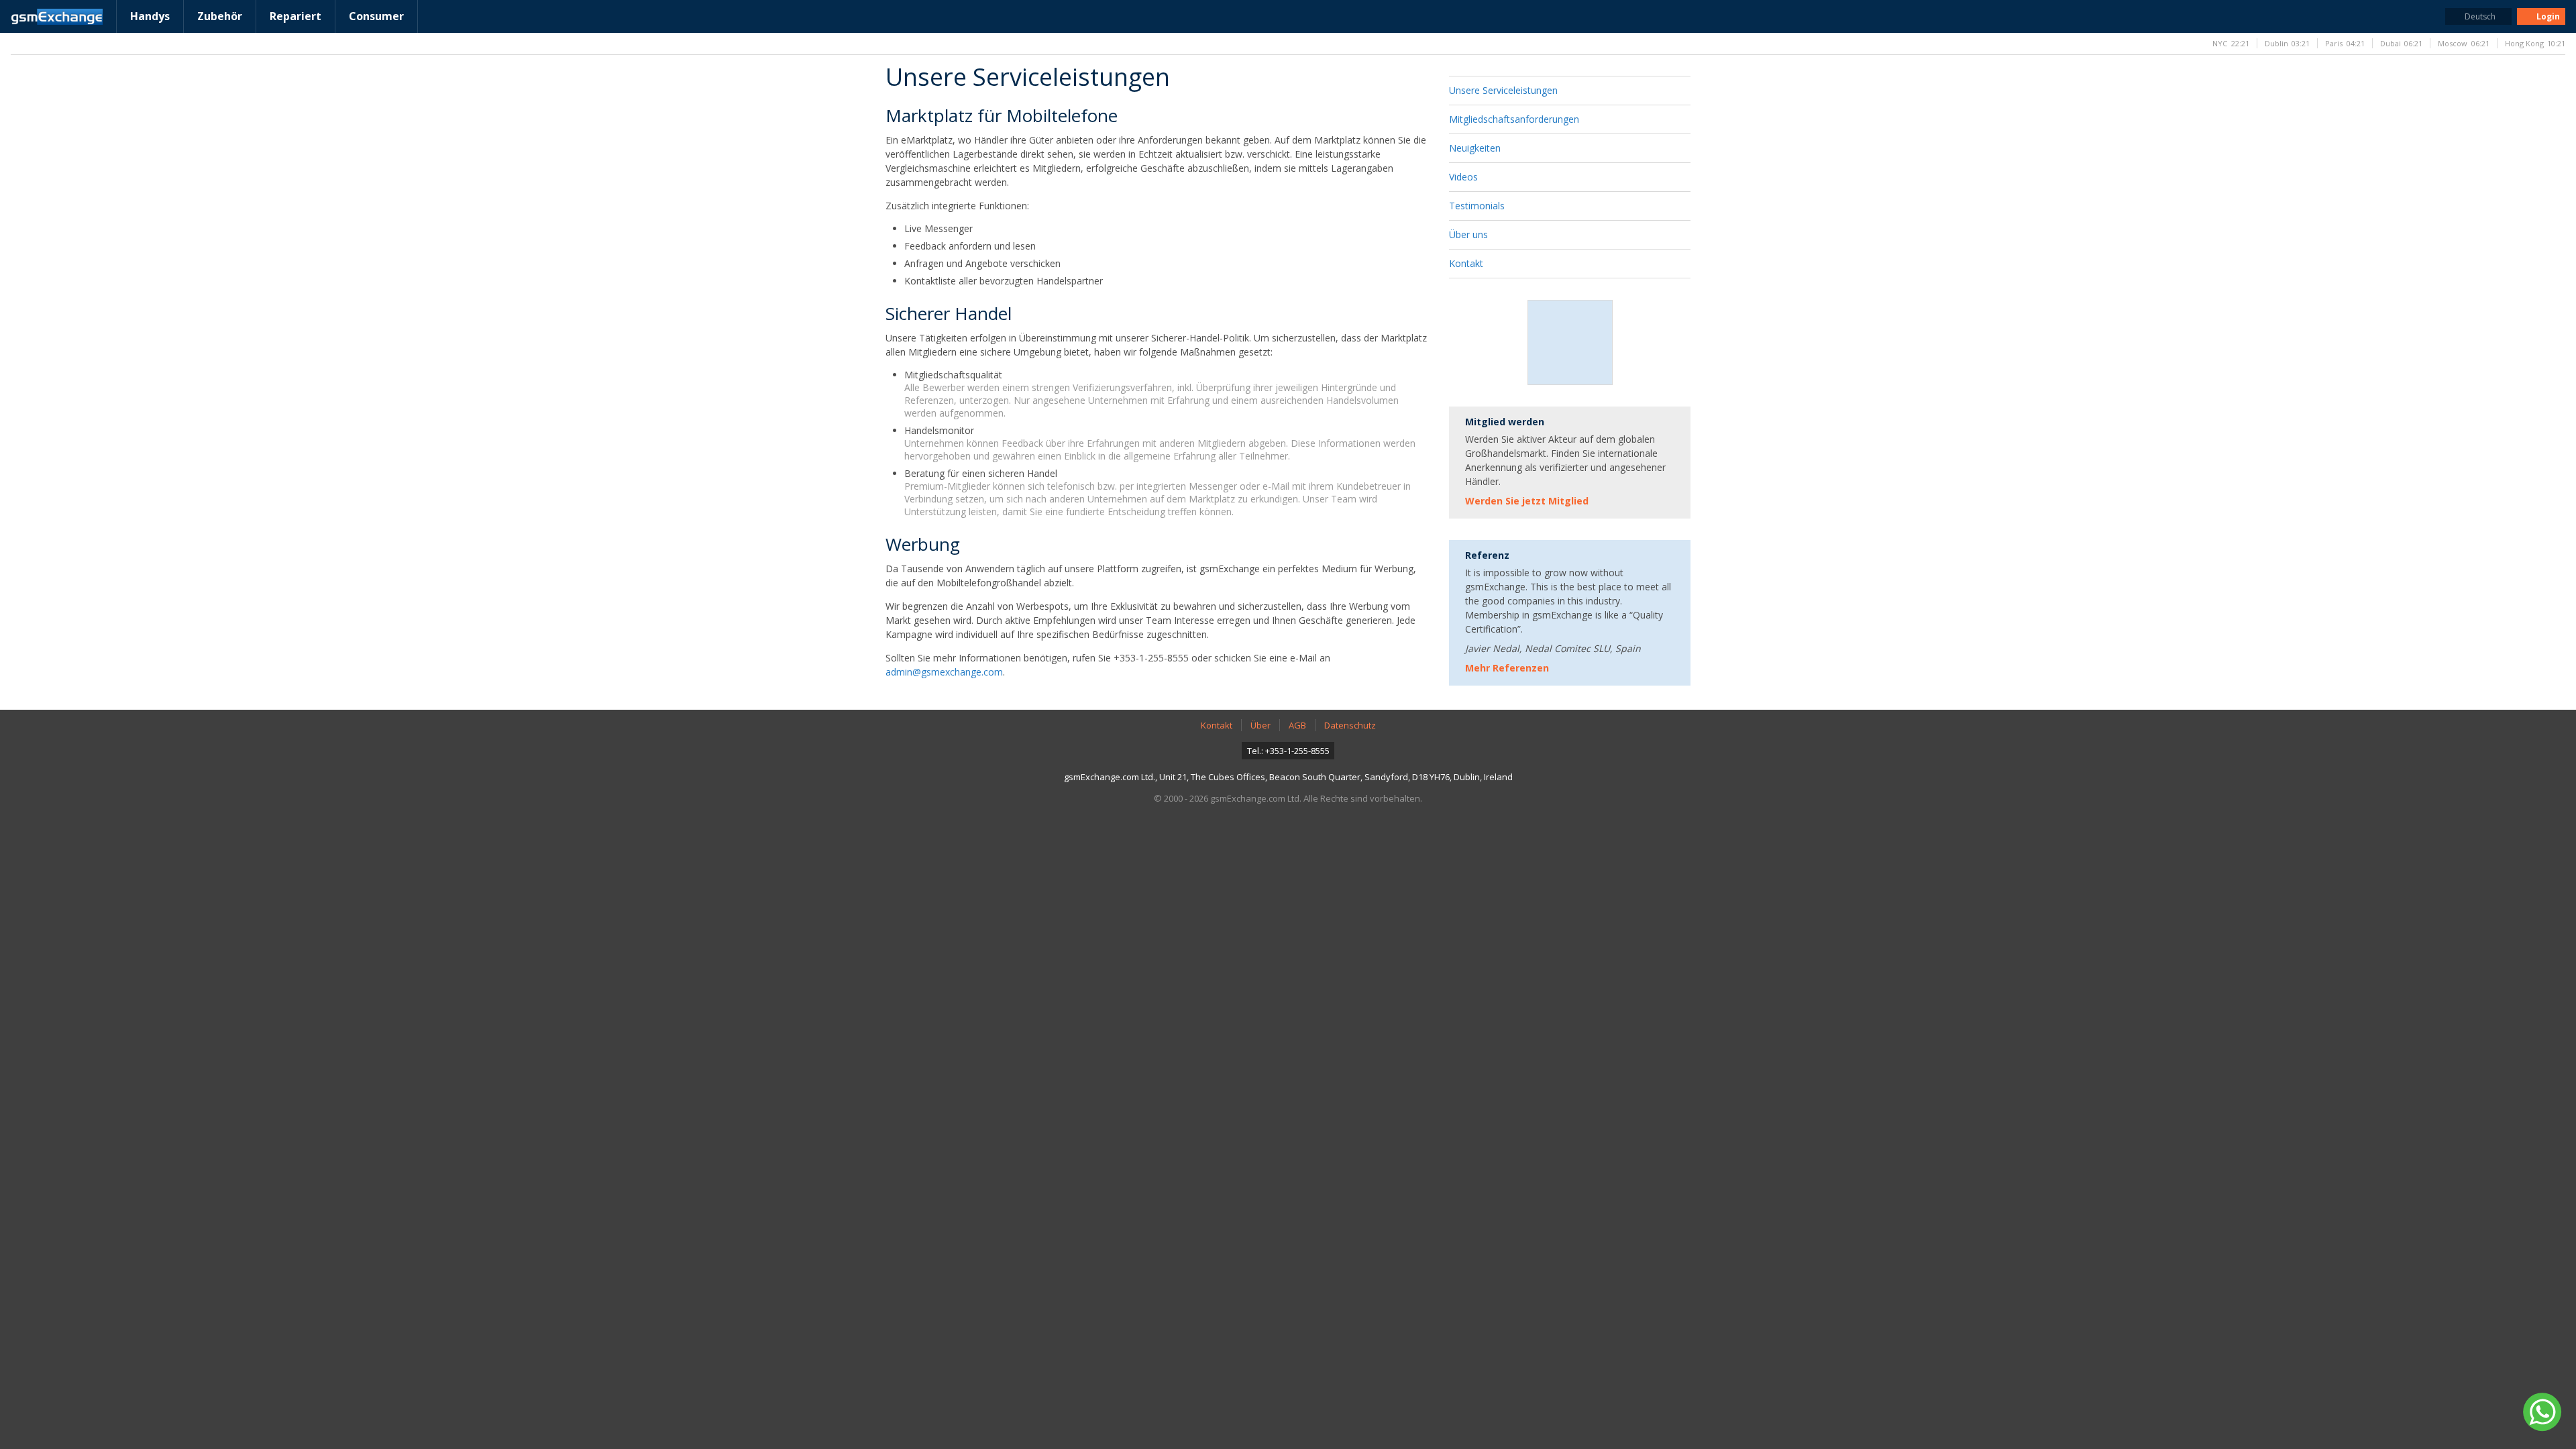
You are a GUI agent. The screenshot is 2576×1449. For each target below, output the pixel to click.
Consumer (376, 16)
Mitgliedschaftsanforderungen (1514, 119)
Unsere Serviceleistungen (1503, 90)
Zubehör (220, 16)
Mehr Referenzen (1507, 668)
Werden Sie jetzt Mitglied (1527, 501)
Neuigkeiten (1475, 148)
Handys (150, 16)
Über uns (1468, 234)
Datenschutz (1350, 725)
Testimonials (1477, 206)
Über (1260, 725)
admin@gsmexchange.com (944, 672)
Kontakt (1466, 263)
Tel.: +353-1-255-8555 (1288, 751)
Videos (1463, 177)
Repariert (296, 16)
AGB (1297, 725)
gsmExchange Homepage (57, 17)
